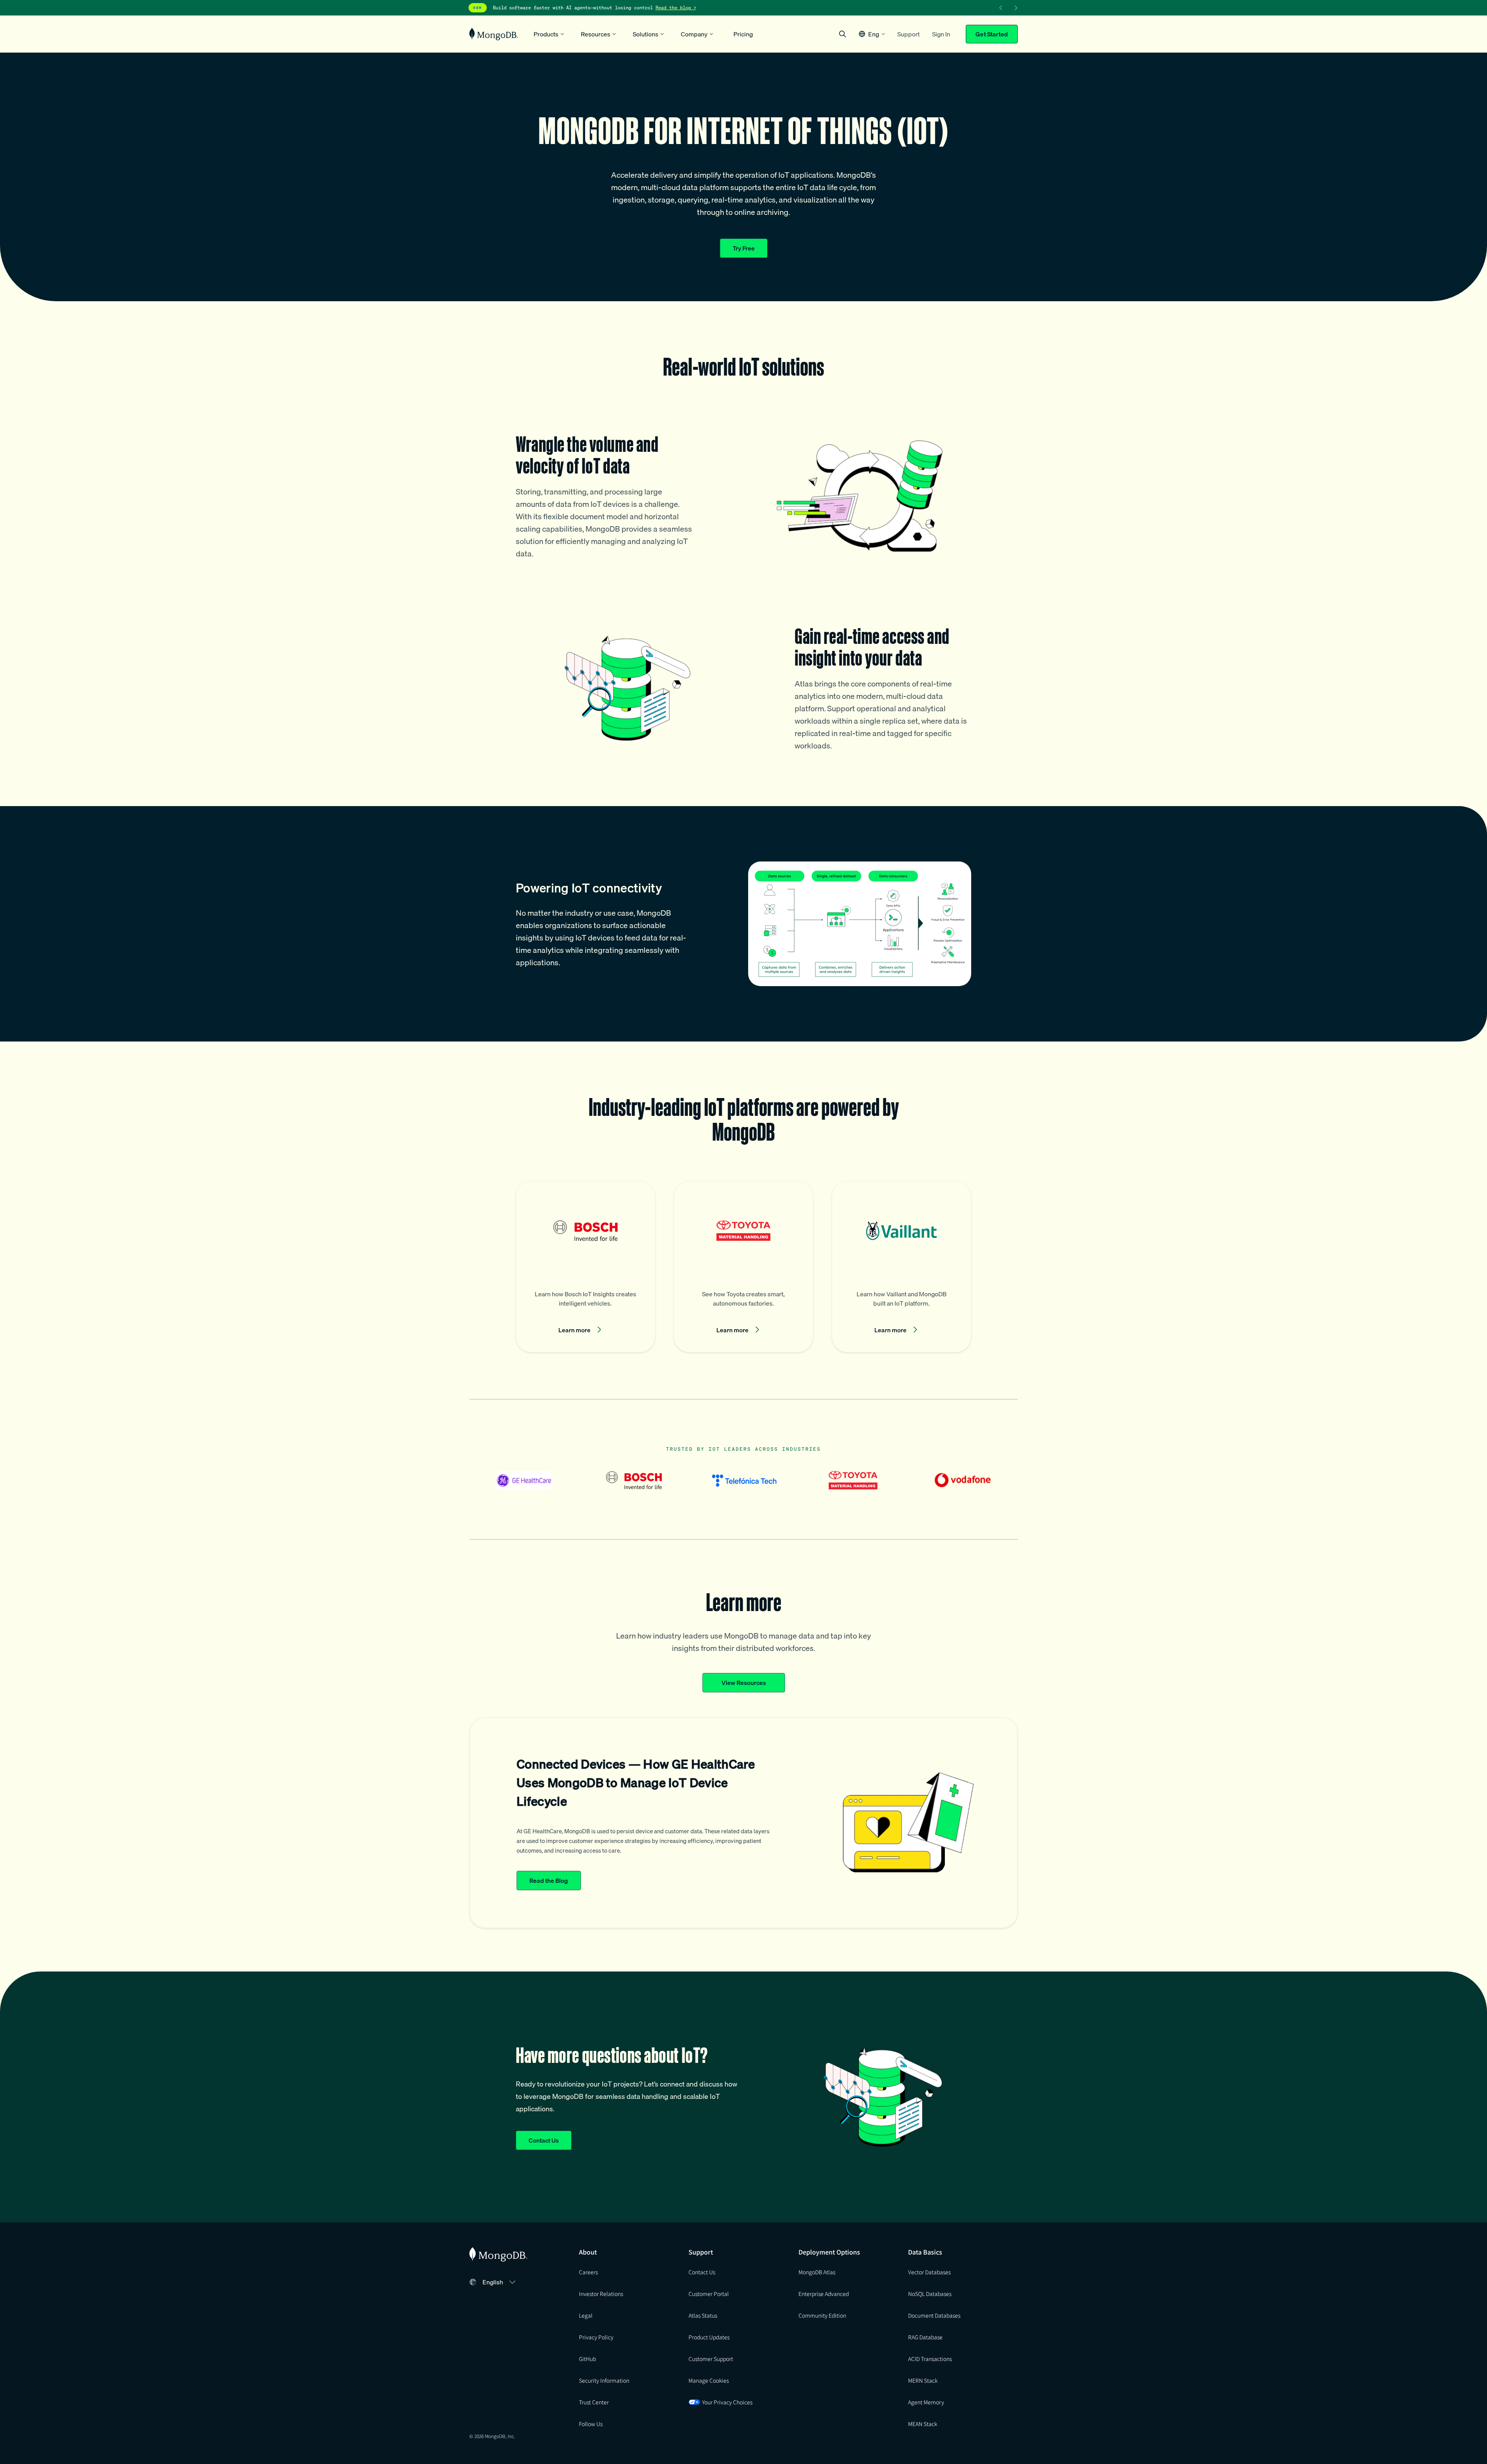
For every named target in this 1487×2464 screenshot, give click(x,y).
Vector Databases (929, 2272)
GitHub (587, 2359)
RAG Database (925, 2337)
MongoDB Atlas (817, 2272)
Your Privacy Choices (727, 2402)
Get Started (992, 34)
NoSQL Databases (930, 2294)
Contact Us (544, 2140)
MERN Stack (923, 2380)
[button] (872, 34)
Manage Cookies (709, 2380)
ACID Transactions (930, 2359)
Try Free (744, 248)
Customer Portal (709, 2294)
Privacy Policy (596, 2337)
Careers (588, 2272)
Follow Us (591, 2424)
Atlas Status (703, 2315)
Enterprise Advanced (824, 2294)
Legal (586, 2315)
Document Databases (934, 2315)
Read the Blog (549, 1881)
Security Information (604, 2380)
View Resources (744, 1683)
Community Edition (822, 2315)
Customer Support (711, 2359)
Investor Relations (601, 2294)
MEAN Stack (923, 2424)
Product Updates (709, 2337)
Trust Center (594, 2402)
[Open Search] (843, 34)
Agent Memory (926, 2402)
